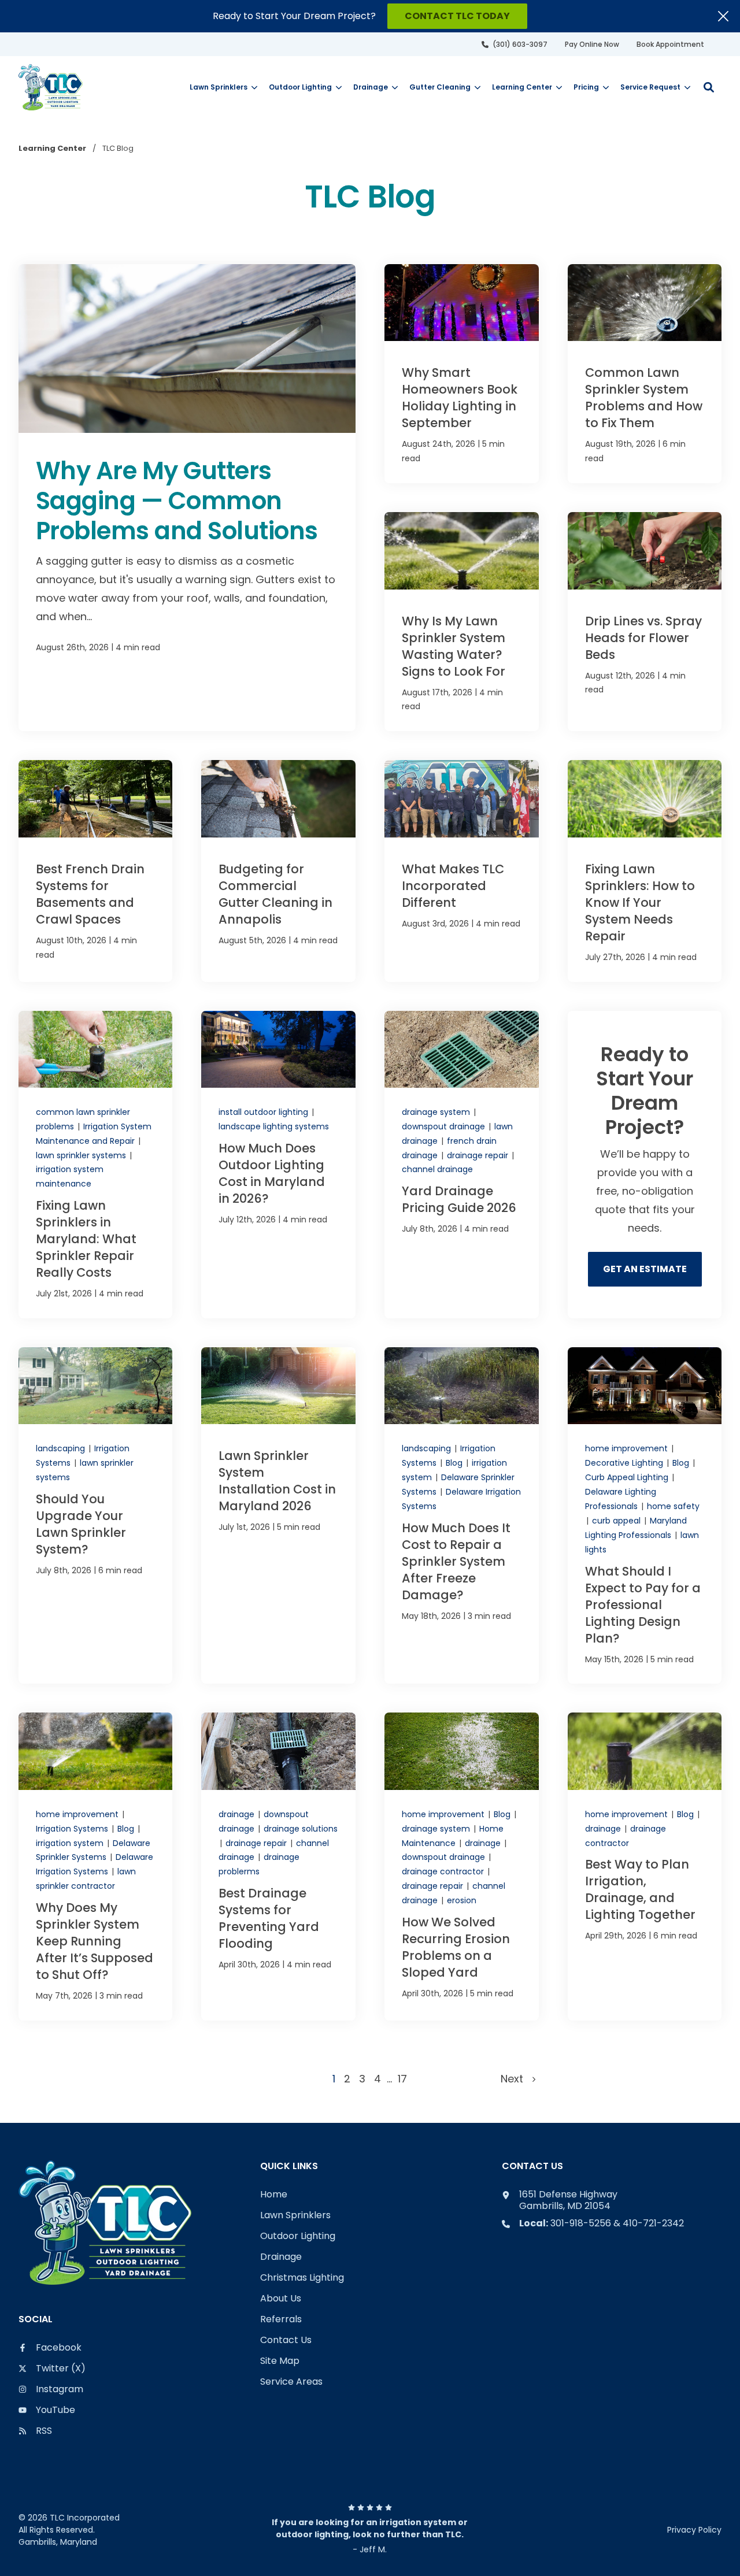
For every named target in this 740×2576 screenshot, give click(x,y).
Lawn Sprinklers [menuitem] (295, 2216)
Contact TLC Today (457, 16)
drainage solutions (301, 1829)
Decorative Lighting (625, 1463)
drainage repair (479, 1155)
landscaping (62, 1448)
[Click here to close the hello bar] (723, 16)
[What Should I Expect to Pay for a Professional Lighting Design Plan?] (645, 1515)
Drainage (371, 87)
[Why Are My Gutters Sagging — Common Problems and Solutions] (187, 498)
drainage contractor (444, 1871)
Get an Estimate (645, 1269)
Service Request (650, 87)
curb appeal (617, 1521)
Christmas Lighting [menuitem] (302, 2278)
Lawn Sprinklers (219, 87)
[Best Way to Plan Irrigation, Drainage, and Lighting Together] (645, 1867)
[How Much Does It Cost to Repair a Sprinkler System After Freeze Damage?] (462, 1515)
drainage (238, 1814)
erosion (462, 1900)
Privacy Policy (694, 2530)
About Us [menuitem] (281, 2299)
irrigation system (71, 1843)
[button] (709, 87)
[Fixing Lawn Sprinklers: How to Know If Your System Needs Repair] (645, 871)
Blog (455, 1463)
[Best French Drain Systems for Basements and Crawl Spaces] (96, 871)
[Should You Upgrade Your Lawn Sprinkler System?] (96, 1515)
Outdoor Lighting (300, 87)
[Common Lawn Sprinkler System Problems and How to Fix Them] (645, 374)
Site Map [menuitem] (280, 2361)
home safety (673, 1506)
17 (402, 2079)
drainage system (437, 1112)
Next (516, 2079)
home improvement (628, 1448)
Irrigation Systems (73, 1829)
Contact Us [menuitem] (286, 2340)
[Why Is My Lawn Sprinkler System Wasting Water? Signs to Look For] (462, 622)
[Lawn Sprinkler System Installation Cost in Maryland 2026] (278, 1515)
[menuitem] (515, 44)
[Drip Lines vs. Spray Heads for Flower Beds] (645, 622)
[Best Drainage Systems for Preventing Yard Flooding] (278, 1867)
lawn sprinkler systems (82, 1155)
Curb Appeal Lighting (628, 1477)
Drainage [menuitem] (281, 2257)
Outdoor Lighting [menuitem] (298, 2236)
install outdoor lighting (264, 1112)
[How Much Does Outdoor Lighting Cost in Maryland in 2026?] (278, 1165)
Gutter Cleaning (440, 87)
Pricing (586, 87)
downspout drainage (445, 1126)
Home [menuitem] (274, 2195)
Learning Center (522, 87)
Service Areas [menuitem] (291, 2382)
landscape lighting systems (274, 1126)
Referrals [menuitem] (281, 2320)
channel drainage (437, 1169)
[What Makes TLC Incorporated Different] (462, 871)
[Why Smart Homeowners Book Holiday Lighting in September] (462, 374)
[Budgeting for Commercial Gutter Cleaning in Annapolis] (278, 871)
